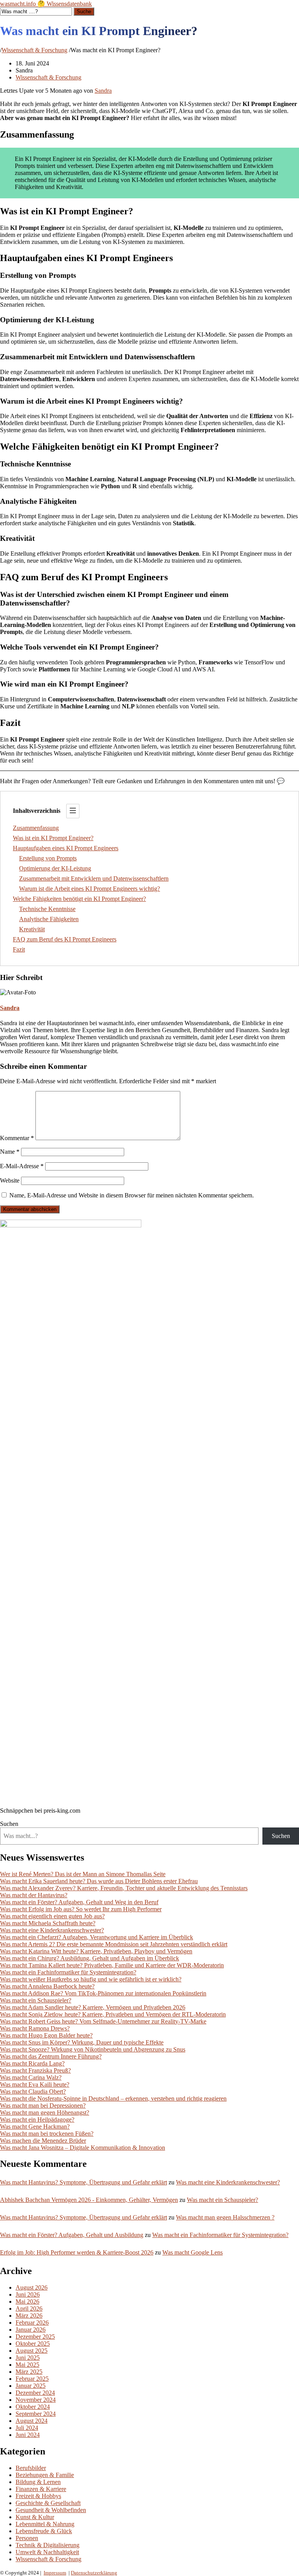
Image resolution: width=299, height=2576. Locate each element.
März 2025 (29, 2372)
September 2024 (36, 2414)
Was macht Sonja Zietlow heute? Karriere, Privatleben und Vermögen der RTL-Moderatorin (113, 2014)
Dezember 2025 (35, 2337)
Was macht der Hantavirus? (34, 1895)
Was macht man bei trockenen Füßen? (47, 2134)
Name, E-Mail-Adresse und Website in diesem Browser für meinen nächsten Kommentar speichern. (132, 1195)
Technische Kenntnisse (47, 909)
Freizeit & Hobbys (38, 2496)
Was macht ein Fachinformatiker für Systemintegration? (68, 1972)
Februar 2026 (32, 2323)
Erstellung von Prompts (48, 858)
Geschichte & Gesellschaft (48, 2503)
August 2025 (32, 2351)
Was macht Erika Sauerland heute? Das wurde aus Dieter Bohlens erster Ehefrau (99, 1881)
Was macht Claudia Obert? (33, 2091)
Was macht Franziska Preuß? (35, 2070)
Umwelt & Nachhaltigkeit (47, 2552)
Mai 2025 (27, 2365)
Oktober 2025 (33, 2344)
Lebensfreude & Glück (44, 2531)
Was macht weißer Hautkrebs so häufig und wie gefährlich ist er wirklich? (91, 1979)
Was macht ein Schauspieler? (36, 2000)
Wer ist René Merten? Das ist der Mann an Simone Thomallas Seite (83, 1874)
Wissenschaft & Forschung (34, 50)
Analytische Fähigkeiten (49, 919)
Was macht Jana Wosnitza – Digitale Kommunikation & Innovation (83, 2148)
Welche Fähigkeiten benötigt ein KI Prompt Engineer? (79, 899)
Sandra (103, 91)
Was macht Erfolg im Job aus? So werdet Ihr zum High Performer (81, 1909)
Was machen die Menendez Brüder (43, 2141)
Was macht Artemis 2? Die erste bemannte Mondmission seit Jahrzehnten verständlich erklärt (114, 1944)
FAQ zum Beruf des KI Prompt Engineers (65, 939)
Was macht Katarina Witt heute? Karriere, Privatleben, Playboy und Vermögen (96, 1951)
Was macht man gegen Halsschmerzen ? (225, 2217)
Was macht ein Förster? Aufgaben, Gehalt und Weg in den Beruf (79, 1902)
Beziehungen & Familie (45, 2475)
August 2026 (32, 2287)
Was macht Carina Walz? (31, 2077)
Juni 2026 (28, 2294)
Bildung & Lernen (38, 2482)
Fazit (19, 949)
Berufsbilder (31, 2468)
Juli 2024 (27, 2428)
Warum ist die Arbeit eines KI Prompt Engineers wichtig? (90, 889)
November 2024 (36, 2400)
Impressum (55, 2573)
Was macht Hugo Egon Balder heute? (46, 2035)
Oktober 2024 (33, 2407)
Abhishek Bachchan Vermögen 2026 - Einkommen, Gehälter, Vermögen (89, 2200)
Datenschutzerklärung (94, 2573)
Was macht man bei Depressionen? (43, 2105)
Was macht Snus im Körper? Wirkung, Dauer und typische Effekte (82, 2042)
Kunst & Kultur (35, 2517)
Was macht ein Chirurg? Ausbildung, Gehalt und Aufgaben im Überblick (90, 1958)
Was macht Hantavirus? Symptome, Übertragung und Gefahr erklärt (84, 2182)
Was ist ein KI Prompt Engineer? (53, 838)
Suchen (9, 1824)
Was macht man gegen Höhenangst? (45, 2113)
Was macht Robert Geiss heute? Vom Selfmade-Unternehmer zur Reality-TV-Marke (103, 2021)
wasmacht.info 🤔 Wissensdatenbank (46, 4)
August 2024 (32, 2421)
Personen (27, 2538)
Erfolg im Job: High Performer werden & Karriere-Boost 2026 (77, 2252)
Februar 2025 (32, 2379)
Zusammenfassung (36, 828)
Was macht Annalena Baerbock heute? (47, 1986)
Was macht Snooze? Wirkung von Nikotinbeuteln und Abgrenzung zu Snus (93, 2049)
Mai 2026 (27, 2301)
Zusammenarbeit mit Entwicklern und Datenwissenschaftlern (94, 878)
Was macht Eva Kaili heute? (35, 2084)
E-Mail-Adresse (22, 1166)
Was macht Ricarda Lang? (32, 2063)
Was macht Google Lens (193, 2252)
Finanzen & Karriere (41, 2489)
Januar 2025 (31, 2386)
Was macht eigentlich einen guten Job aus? (52, 1916)
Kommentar (17, 1138)
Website (10, 1180)
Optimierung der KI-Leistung (55, 868)
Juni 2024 (28, 2435)
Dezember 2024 (35, 2393)
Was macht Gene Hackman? (35, 2127)
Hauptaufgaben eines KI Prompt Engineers (66, 848)
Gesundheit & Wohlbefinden (51, 2510)
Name (10, 1152)
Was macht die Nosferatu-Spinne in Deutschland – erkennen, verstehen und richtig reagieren (113, 2098)
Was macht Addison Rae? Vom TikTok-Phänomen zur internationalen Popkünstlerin (103, 1993)
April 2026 (29, 2309)
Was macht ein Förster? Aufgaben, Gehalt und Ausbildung (72, 2235)
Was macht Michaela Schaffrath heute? (48, 1923)
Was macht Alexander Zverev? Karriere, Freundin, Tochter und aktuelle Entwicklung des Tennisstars (124, 1888)
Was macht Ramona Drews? (35, 2028)
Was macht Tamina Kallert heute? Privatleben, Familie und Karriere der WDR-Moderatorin (112, 1965)
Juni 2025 (28, 2358)
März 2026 (29, 2316)
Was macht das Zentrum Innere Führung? (51, 2056)
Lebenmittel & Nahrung (45, 2524)
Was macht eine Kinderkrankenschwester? (52, 1930)
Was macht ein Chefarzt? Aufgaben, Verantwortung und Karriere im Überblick (97, 1937)
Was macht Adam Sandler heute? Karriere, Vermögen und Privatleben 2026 (93, 2007)
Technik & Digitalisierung (47, 2545)
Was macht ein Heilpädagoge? (37, 2120)
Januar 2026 (31, 2330)
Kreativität (32, 929)
